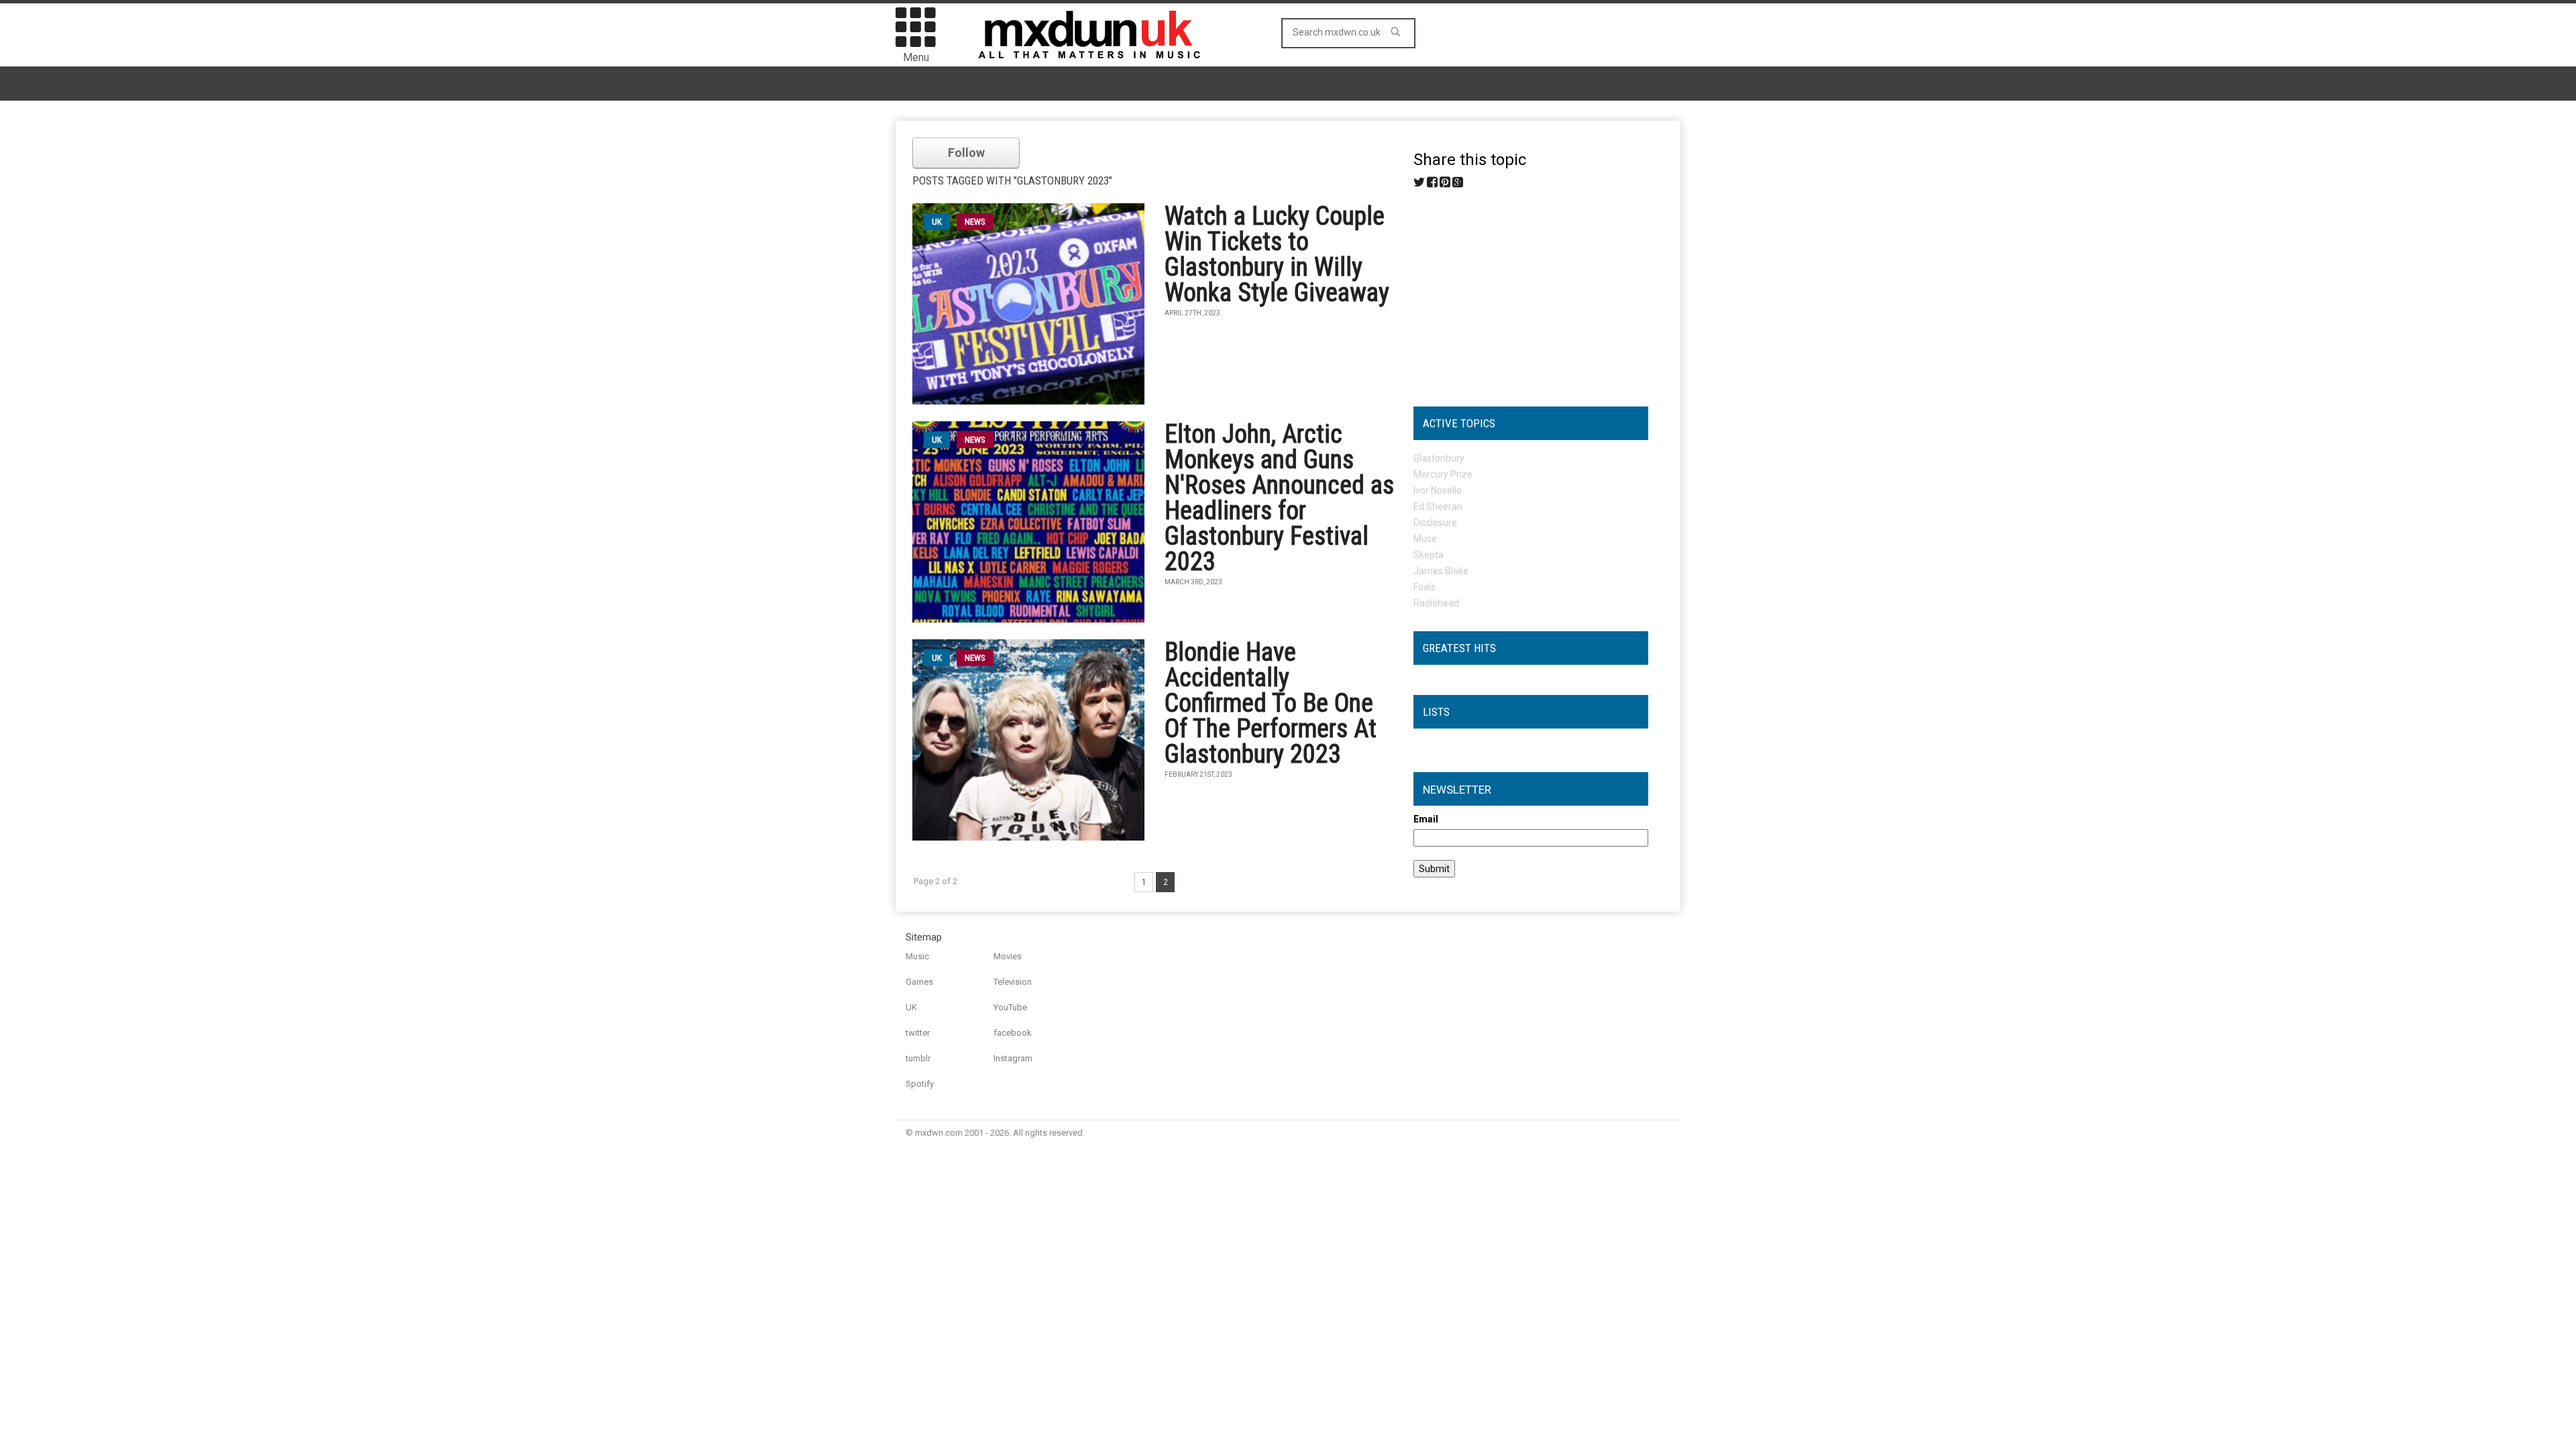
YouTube (1010, 1007)
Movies (1008, 956)
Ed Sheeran (1438, 506)
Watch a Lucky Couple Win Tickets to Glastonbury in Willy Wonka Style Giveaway (1277, 254)
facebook (1013, 1033)
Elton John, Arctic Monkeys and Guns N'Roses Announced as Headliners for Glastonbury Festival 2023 (1279, 498)
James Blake (1441, 571)
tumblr (918, 1058)
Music (917, 956)
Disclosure (1435, 523)
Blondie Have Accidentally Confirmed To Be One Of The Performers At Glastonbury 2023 (1271, 703)
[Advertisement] (1531, 292)
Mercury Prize (1443, 474)
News (975, 222)
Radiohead (1436, 603)
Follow (966, 153)
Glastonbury (1439, 458)
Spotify (920, 1084)
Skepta (1429, 555)
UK (911, 1007)
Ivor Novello (1438, 490)
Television (1013, 982)
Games (919, 982)
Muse (1425, 539)
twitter (918, 1033)
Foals (1425, 587)
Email (1426, 819)
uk (937, 222)
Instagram (1013, 1058)
